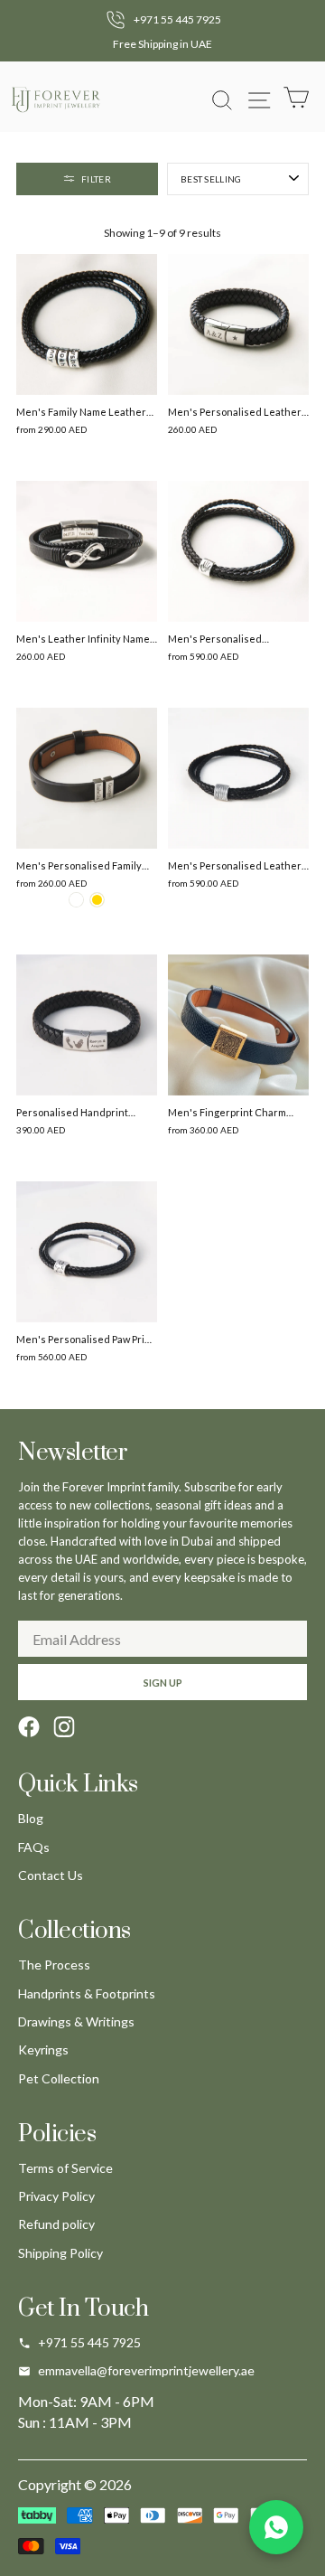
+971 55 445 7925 (89, 2342)
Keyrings (43, 2050)
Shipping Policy (60, 2253)
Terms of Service (65, 2168)
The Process (54, 1965)
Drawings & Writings (76, 2021)
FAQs (34, 1847)
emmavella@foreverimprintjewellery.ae (146, 2370)
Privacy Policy (56, 2196)
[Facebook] (29, 1727)
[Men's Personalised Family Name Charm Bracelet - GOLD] (97, 900)
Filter (96, 179)
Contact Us (51, 1875)
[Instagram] (64, 1727)
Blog (31, 1818)
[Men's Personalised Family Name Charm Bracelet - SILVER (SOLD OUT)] (76, 900)
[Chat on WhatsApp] (276, 2527)
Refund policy (56, 2224)
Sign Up (163, 1683)
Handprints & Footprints (87, 1993)
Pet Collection (59, 2078)
